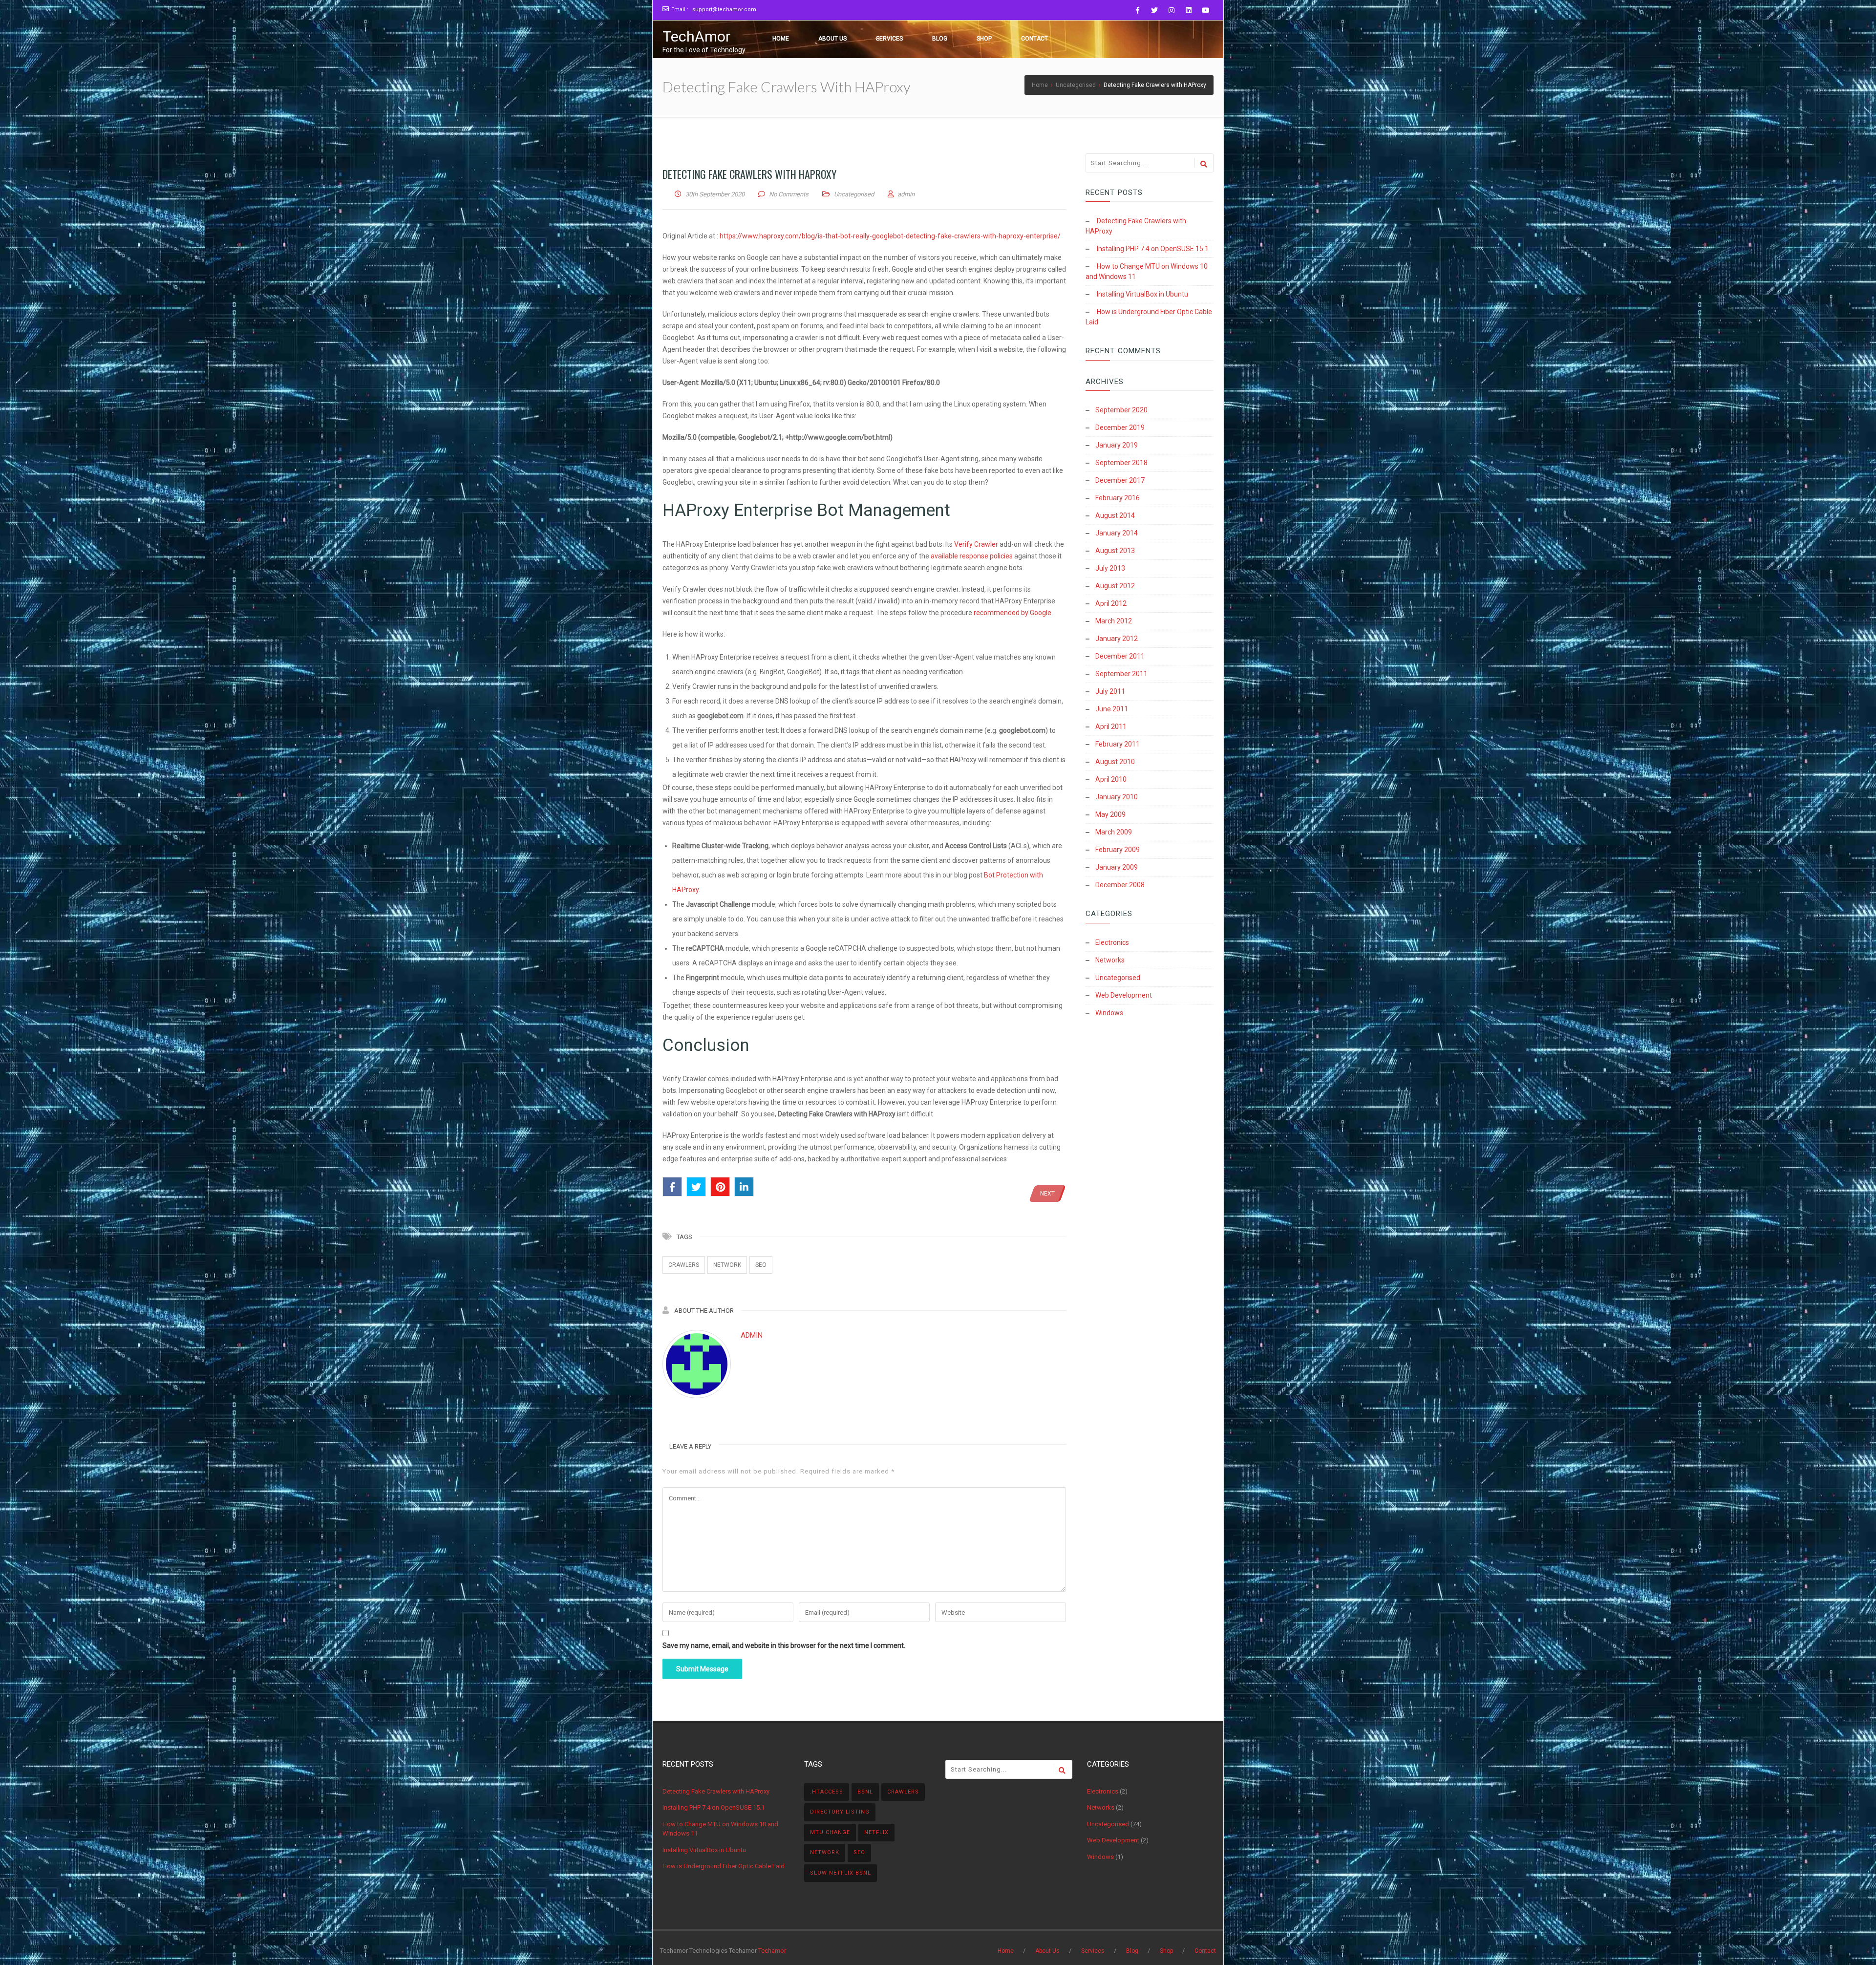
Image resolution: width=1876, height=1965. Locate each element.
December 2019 (1120, 427)
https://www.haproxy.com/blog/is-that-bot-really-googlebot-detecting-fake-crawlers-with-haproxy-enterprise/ (890, 236)
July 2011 (1110, 691)
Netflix (876, 1832)
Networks (1110, 960)
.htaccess (827, 1792)
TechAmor (696, 36)
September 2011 (1121, 674)
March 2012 (1114, 621)
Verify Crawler (976, 544)
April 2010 (1111, 779)
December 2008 (1120, 885)
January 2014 (1117, 533)
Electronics (1112, 942)
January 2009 (1117, 867)
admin (752, 1335)
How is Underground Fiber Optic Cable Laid (724, 1866)
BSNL (865, 1792)
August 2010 (1115, 762)
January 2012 (1117, 639)
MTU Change (830, 1832)
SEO (761, 1265)
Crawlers (684, 1265)
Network (727, 1265)
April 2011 (1111, 726)
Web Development (1124, 995)
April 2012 (1111, 603)
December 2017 (1120, 480)
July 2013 (1110, 568)
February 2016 (1118, 498)
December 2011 (1120, 656)
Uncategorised (854, 194)
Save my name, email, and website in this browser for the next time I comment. (784, 1645)
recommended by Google (1013, 613)
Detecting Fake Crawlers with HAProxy (716, 1791)
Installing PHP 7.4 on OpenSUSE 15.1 (1153, 249)
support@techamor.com (724, 10)
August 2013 (1115, 551)
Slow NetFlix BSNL (841, 1873)
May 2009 (1110, 814)
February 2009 (1118, 850)
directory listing (840, 1812)
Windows (1109, 1013)
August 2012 (1115, 586)
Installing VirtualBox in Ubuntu (1142, 294)
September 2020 (1121, 410)
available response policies (972, 556)
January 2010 (1117, 797)
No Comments (789, 194)
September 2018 (1121, 463)
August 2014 (1115, 515)
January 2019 (1117, 445)
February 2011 (1118, 744)
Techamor (772, 1951)
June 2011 (1112, 709)
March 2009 (1114, 832)
